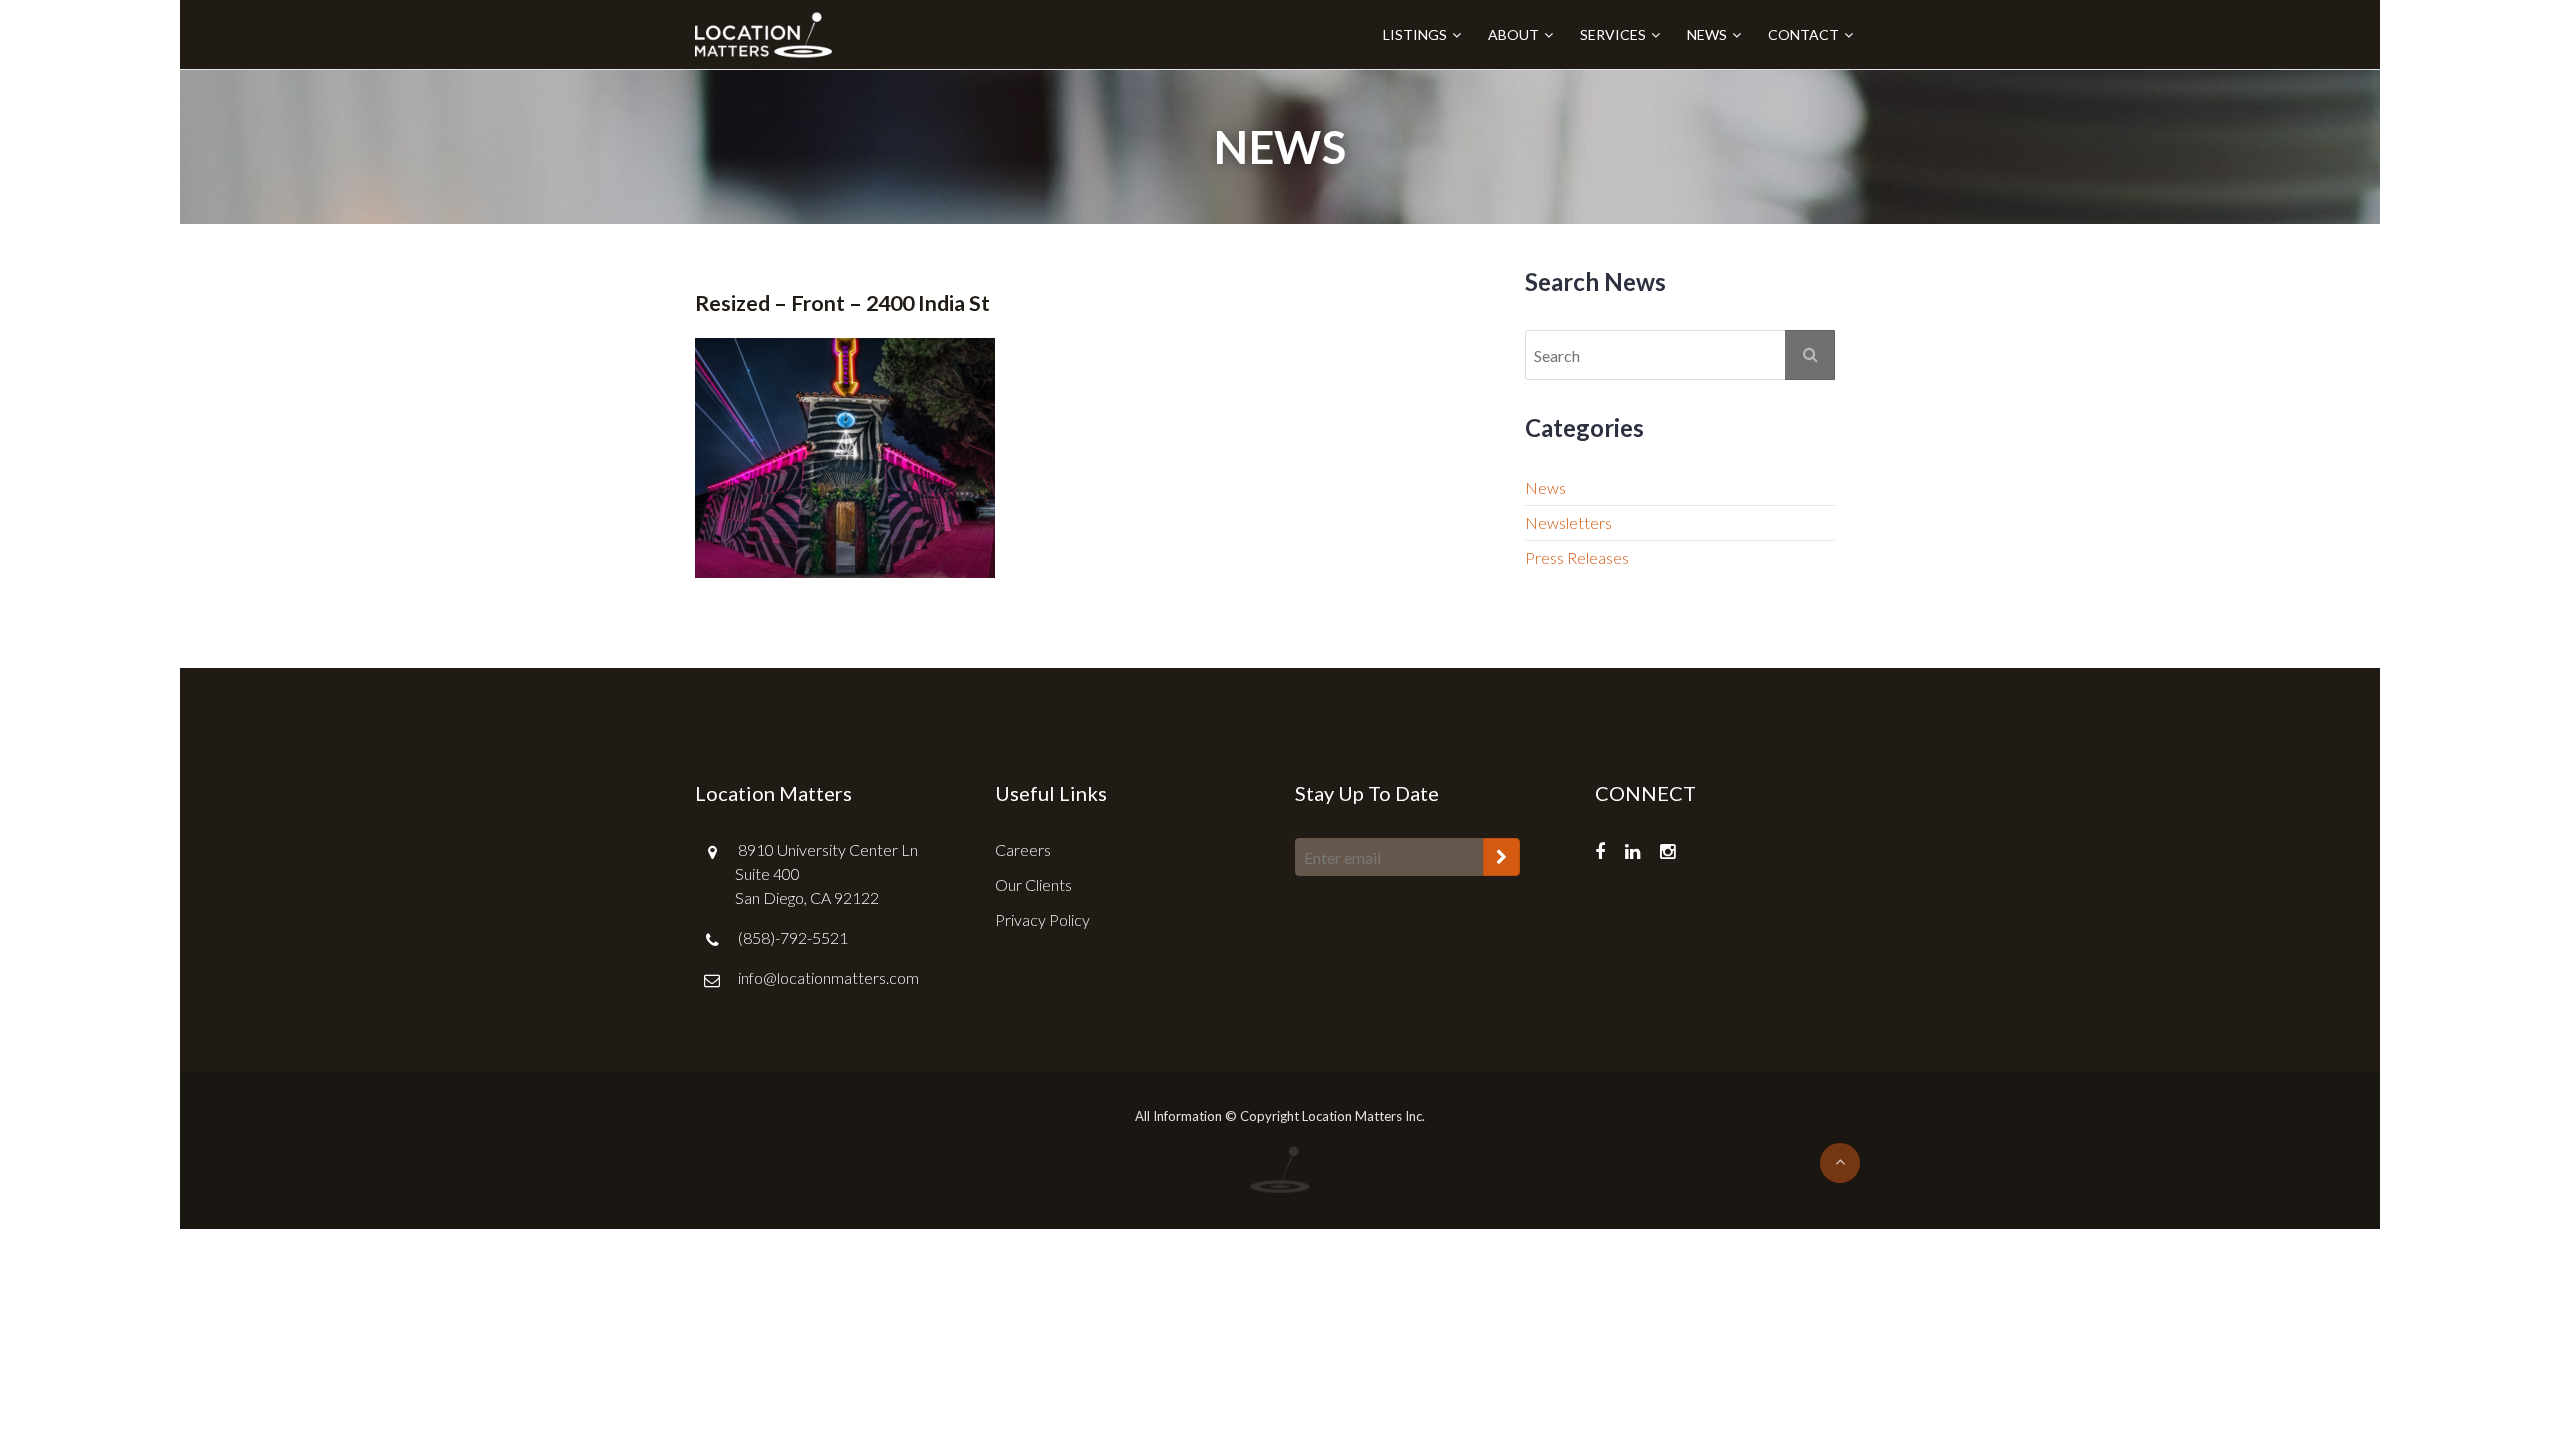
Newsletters (1568, 522)
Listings (1415, 34)
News (1707, 34)
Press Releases (1577, 557)
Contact (1803, 34)
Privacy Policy (1042, 919)
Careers (1023, 849)
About (1513, 34)
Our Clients (1033, 884)
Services (1613, 34)
